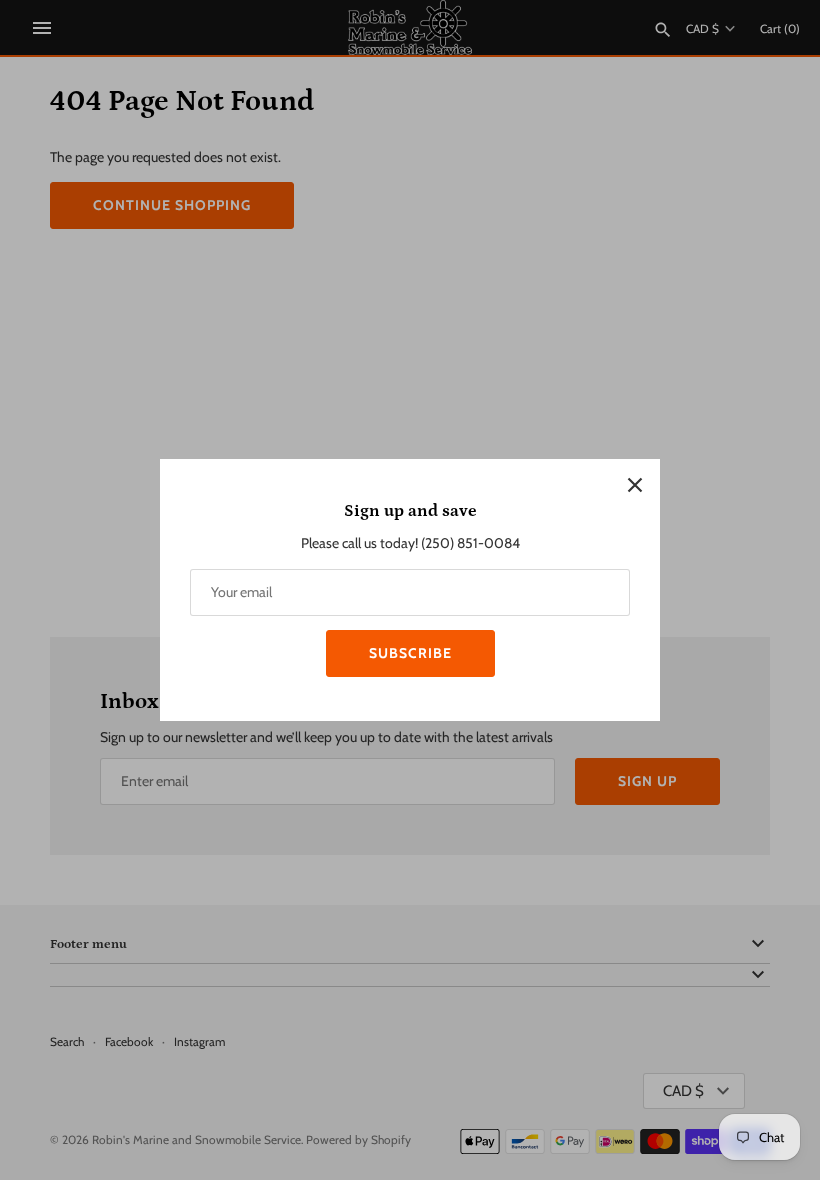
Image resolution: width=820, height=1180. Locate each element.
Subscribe (410, 653)
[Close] (635, 484)
